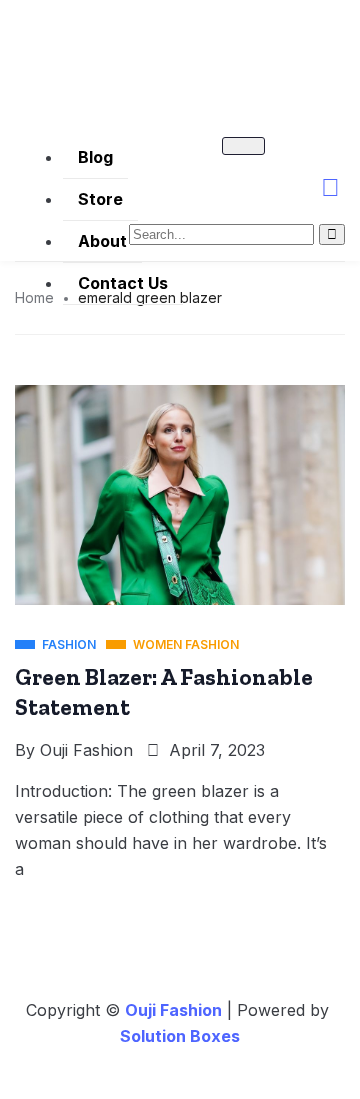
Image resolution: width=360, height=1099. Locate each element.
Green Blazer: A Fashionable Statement (164, 692)
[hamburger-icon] (243, 146)
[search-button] (332, 234)
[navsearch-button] (320, 195)
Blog (95, 157)
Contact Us (123, 283)
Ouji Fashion (86, 750)
